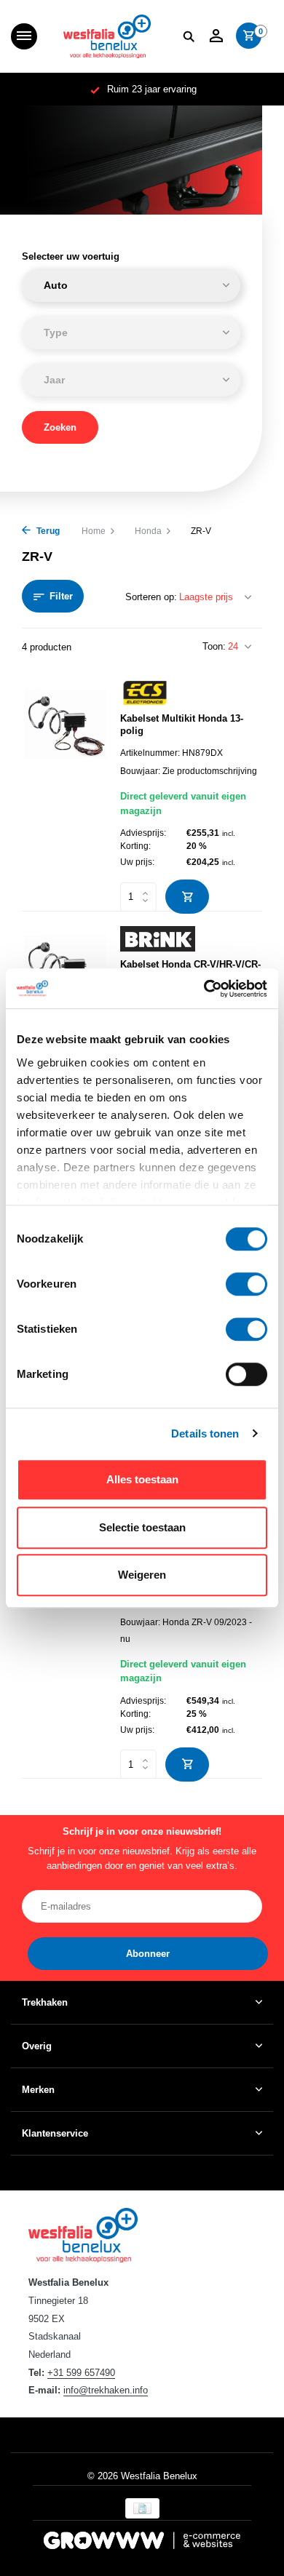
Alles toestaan (142, 1479)
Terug (47, 531)
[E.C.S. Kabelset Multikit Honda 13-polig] (66, 790)
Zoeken (60, 427)
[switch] (246, 1284)
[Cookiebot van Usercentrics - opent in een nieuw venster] (204, 989)
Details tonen (205, 1433)
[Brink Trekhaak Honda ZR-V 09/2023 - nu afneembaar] (66, 1650)
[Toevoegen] (187, 897)
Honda (148, 531)
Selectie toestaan (142, 1527)
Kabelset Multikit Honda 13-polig (182, 725)
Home (94, 531)
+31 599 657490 (81, 2373)
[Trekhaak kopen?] (107, 36)
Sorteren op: (151, 597)
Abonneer (148, 1954)
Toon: (214, 646)
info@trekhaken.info (106, 2390)
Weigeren (142, 1575)
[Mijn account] (216, 36)
